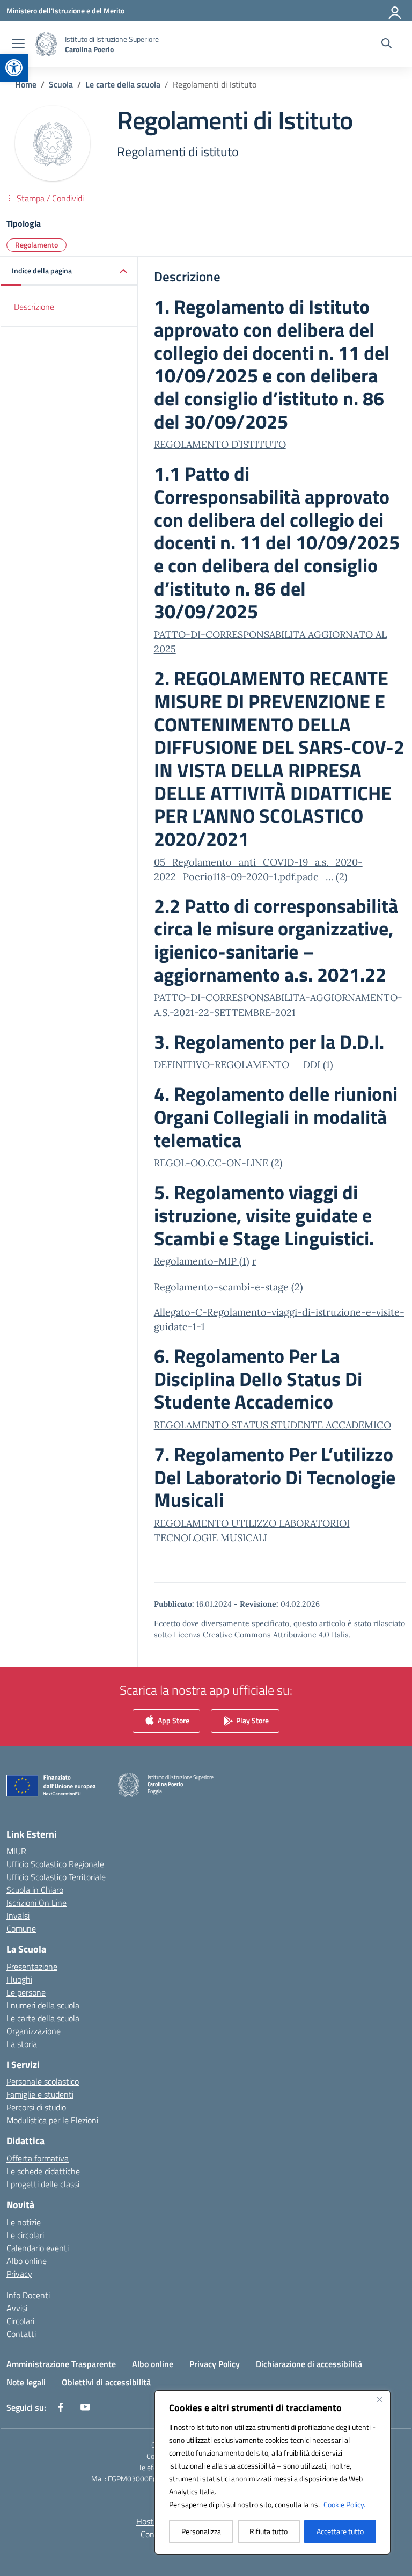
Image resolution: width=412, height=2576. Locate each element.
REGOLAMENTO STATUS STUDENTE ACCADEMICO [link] (273, 1425)
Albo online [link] (27, 2261)
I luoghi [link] (19, 1979)
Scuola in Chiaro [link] (35, 1890)
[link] (14, 68)
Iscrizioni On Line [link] (36, 1903)
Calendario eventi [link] (38, 2248)
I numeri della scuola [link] (43, 2005)
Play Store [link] (252, 1720)
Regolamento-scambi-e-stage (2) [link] (229, 1287)
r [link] (254, 1261)
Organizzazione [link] (34, 2031)
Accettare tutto (340, 2531)
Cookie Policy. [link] (344, 2504)
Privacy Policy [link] (215, 2364)
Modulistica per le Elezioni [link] (52, 2120)
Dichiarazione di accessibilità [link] (309, 2364)
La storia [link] (22, 2044)
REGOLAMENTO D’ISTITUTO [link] (220, 444)
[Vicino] (379, 2399)
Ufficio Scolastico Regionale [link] (55, 1864)
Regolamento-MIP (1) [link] (202, 1261)
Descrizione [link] (34, 307)
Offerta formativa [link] (38, 2158)
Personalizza (201, 2531)
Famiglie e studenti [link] (40, 2094)
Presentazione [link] (32, 1967)
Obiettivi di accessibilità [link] (106, 2382)
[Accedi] (395, 11)
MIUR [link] (16, 1851)
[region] (273, 2472)
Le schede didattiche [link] (43, 2171)
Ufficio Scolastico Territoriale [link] (56, 1877)
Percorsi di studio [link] (36, 2107)
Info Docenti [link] (28, 2295)
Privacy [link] (19, 2274)
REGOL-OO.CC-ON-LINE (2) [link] (218, 1163)
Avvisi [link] (17, 2308)
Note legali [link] (26, 2382)
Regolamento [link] (36, 245)
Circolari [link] (20, 2321)
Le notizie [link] (24, 2222)
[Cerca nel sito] (387, 45)
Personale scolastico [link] (43, 2081)
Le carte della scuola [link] (43, 2018)
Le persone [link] (26, 1992)
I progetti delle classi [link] (43, 2184)
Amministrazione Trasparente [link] (61, 2364)
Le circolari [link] (25, 2235)
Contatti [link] (21, 2334)
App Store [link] (173, 1720)
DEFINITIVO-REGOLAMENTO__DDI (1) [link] (244, 1065)
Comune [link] (21, 1928)
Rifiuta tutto (268, 2531)
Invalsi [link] (18, 1915)
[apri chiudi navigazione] (18, 45)
